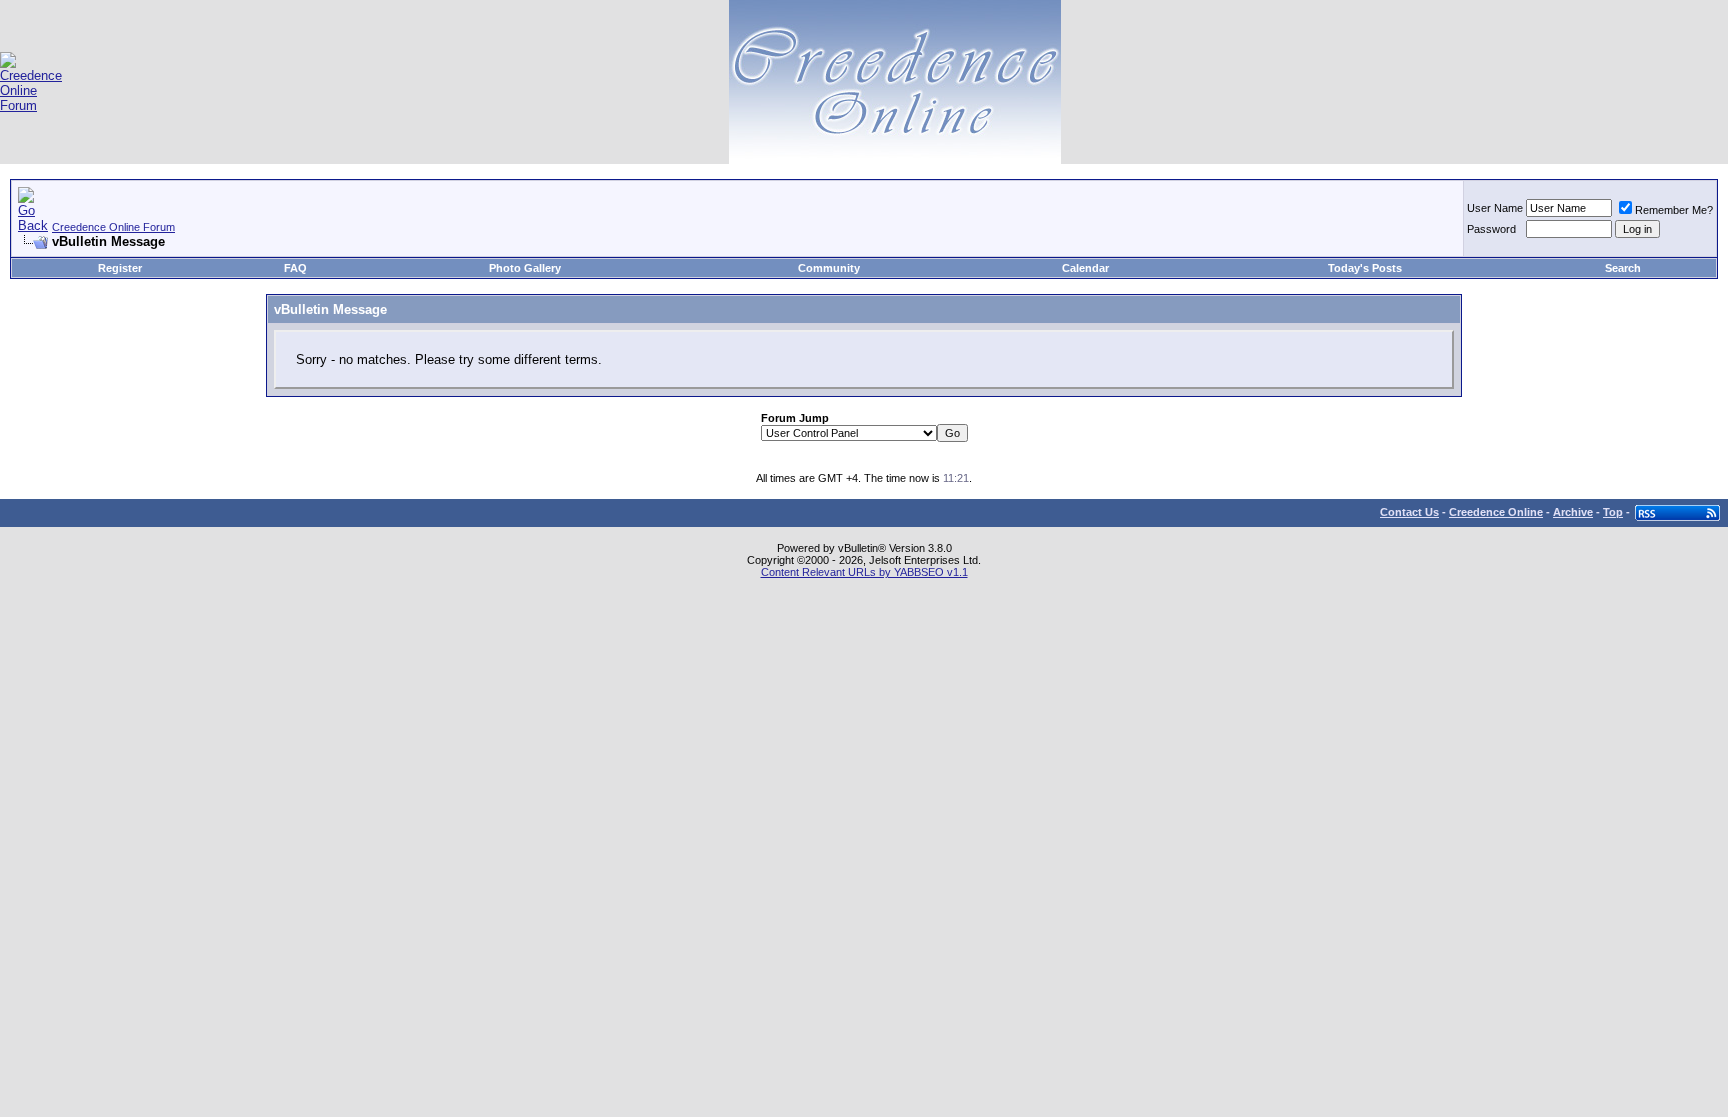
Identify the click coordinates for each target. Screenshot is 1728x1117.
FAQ (295, 268)
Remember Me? (1674, 210)
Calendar (1085, 268)
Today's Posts (1365, 268)
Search (1623, 268)
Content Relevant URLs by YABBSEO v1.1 (864, 572)
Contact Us (1409, 512)
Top (1613, 512)
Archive (1573, 512)
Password (1491, 229)
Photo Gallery (525, 268)
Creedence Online (1496, 512)
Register (120, 268)
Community (829, 268)
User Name (1495, 208)
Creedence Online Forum (113, 227)
